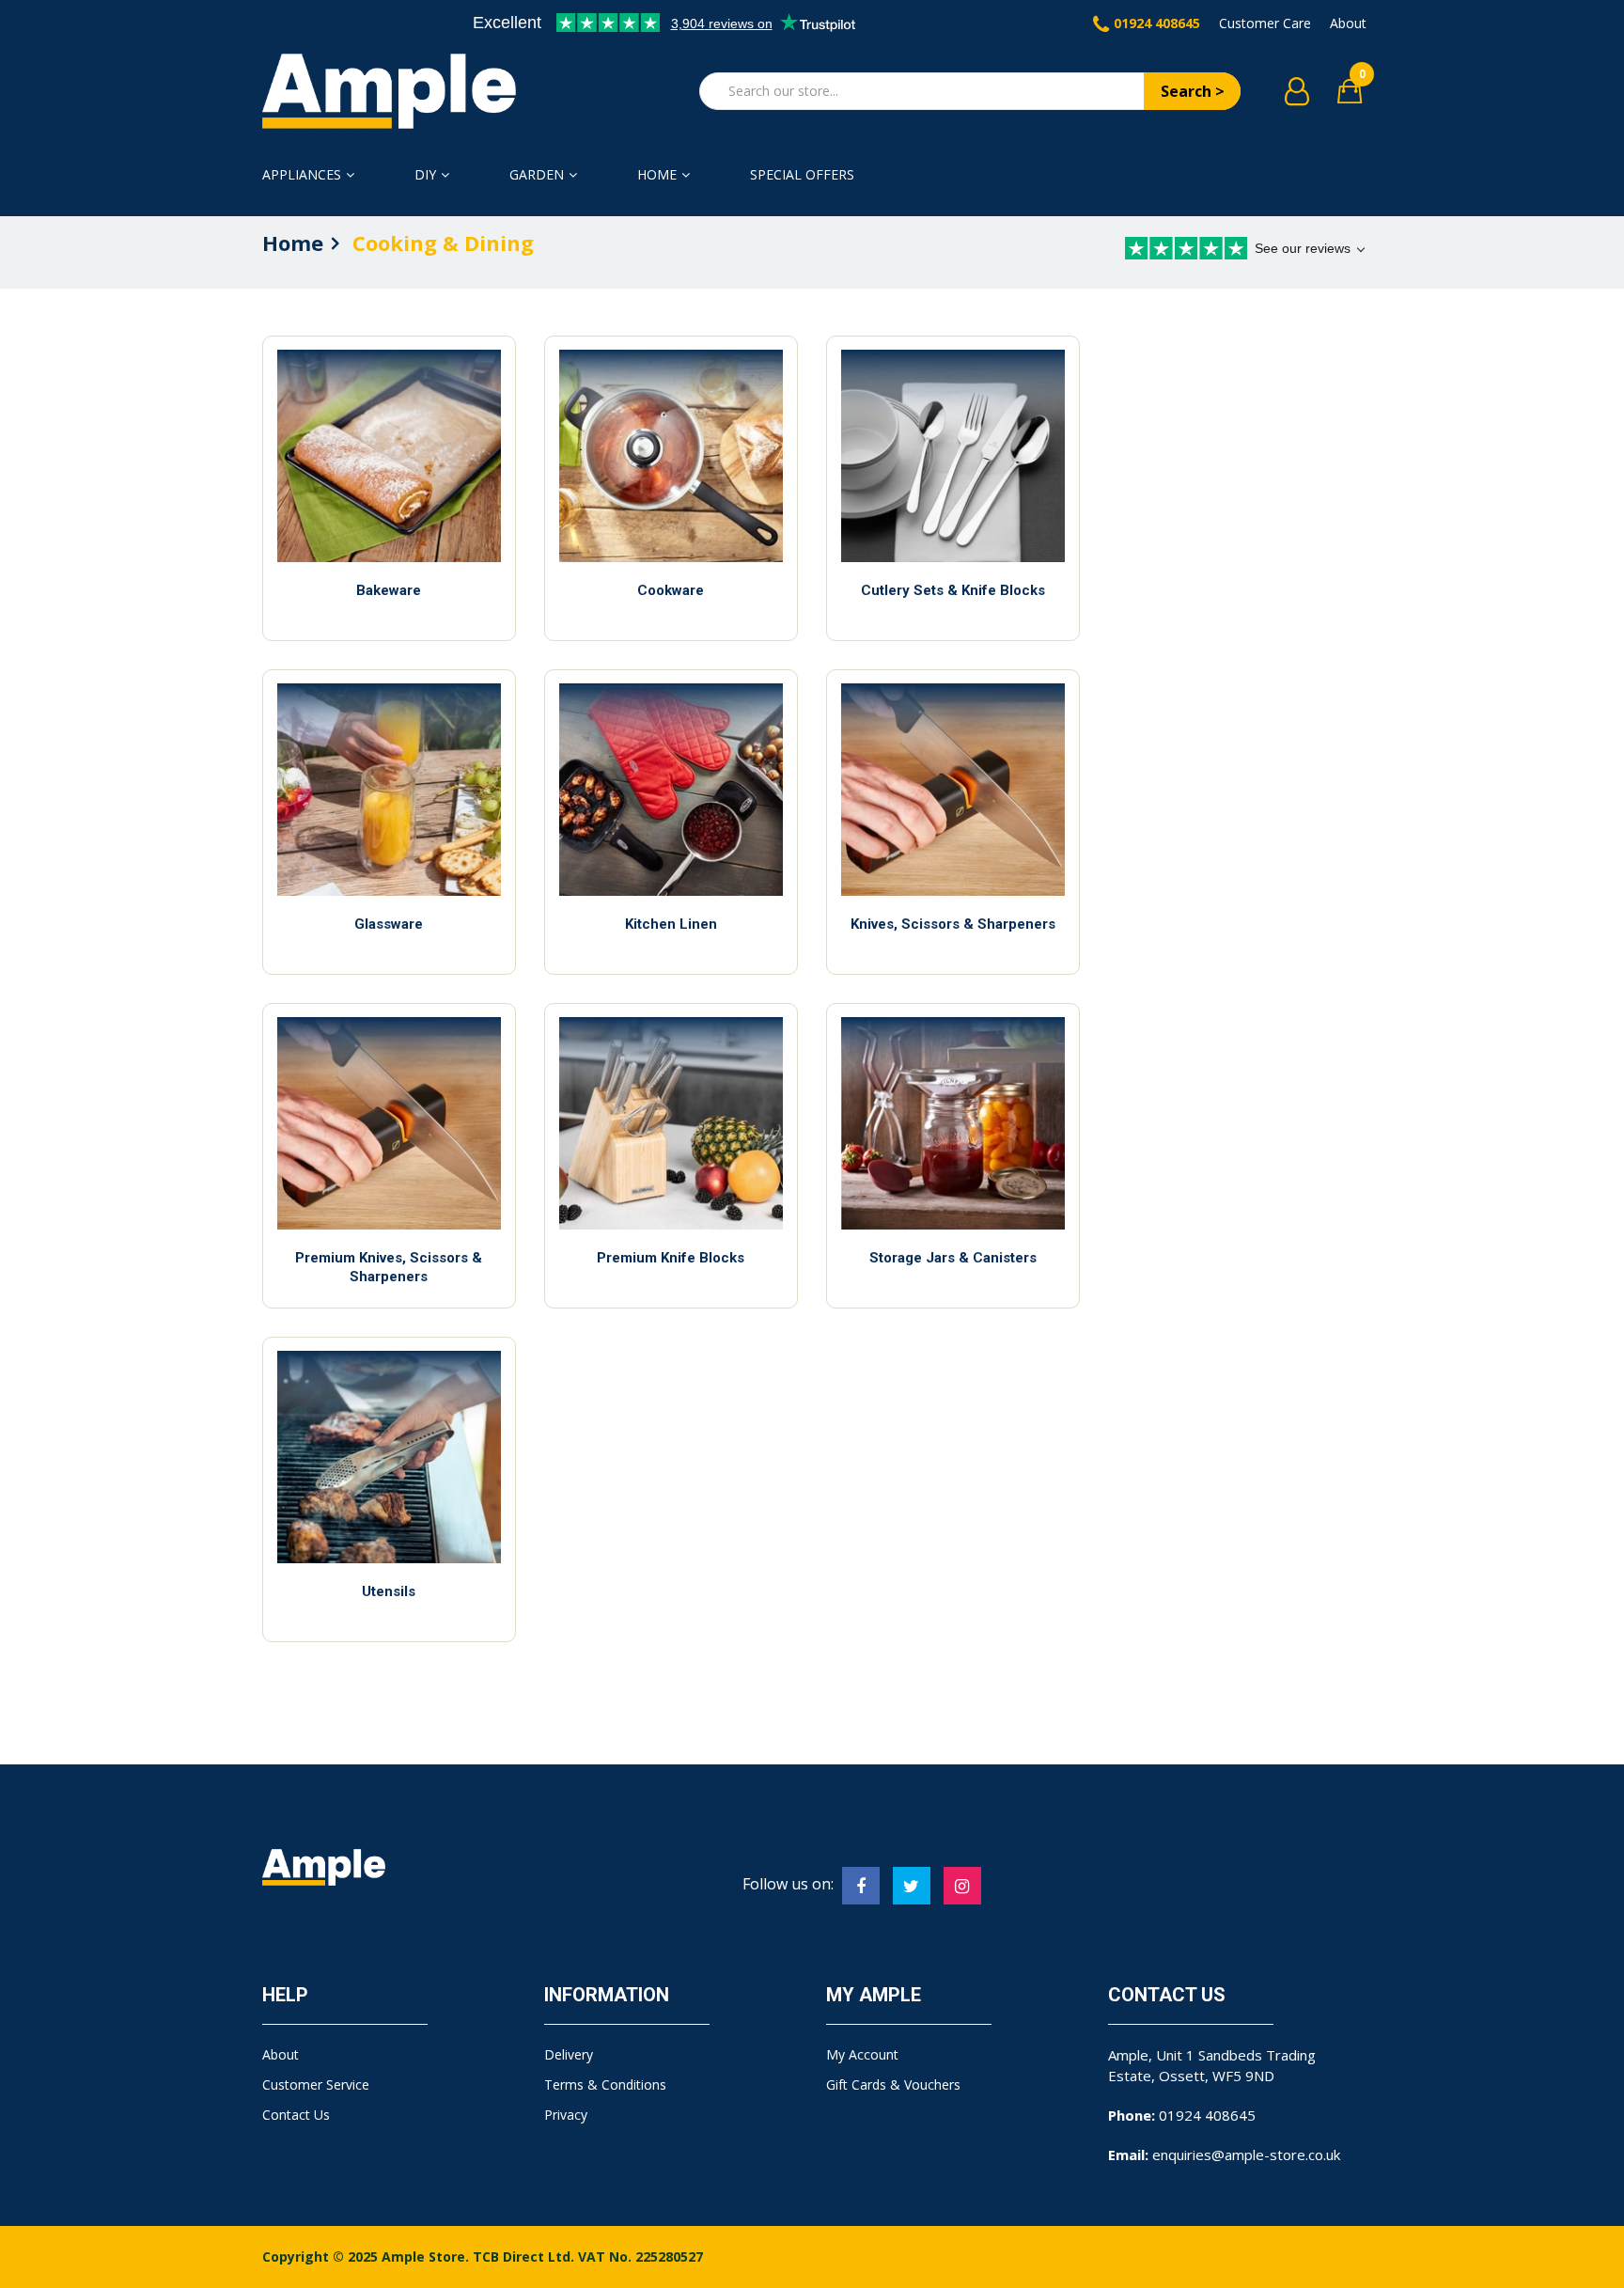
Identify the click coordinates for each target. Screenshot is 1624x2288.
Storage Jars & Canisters (953, 1258)
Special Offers (802, 174)
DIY (425, 174)
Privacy (566, 2115)
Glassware (389, 924)
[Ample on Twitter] (912, 1886)
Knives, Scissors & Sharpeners (953, 924)
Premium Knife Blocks (671, 1258)
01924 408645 (1157, 23)
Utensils (389, 1591)
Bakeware (389, 590)
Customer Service (316, 2084)
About (1348, 23)
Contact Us (296, 2115)
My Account (862, 2054)
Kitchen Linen (671, 924)
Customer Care (1265, 23)
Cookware (671, 590)
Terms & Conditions (605, 2084)
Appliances (302, 174)
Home (657, 174)
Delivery (569, 2054)
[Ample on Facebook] (861, 1886)
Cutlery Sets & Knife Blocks (953, 590)
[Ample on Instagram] (962, 1886)
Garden (537, 174)
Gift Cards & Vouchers (893, 2084)
